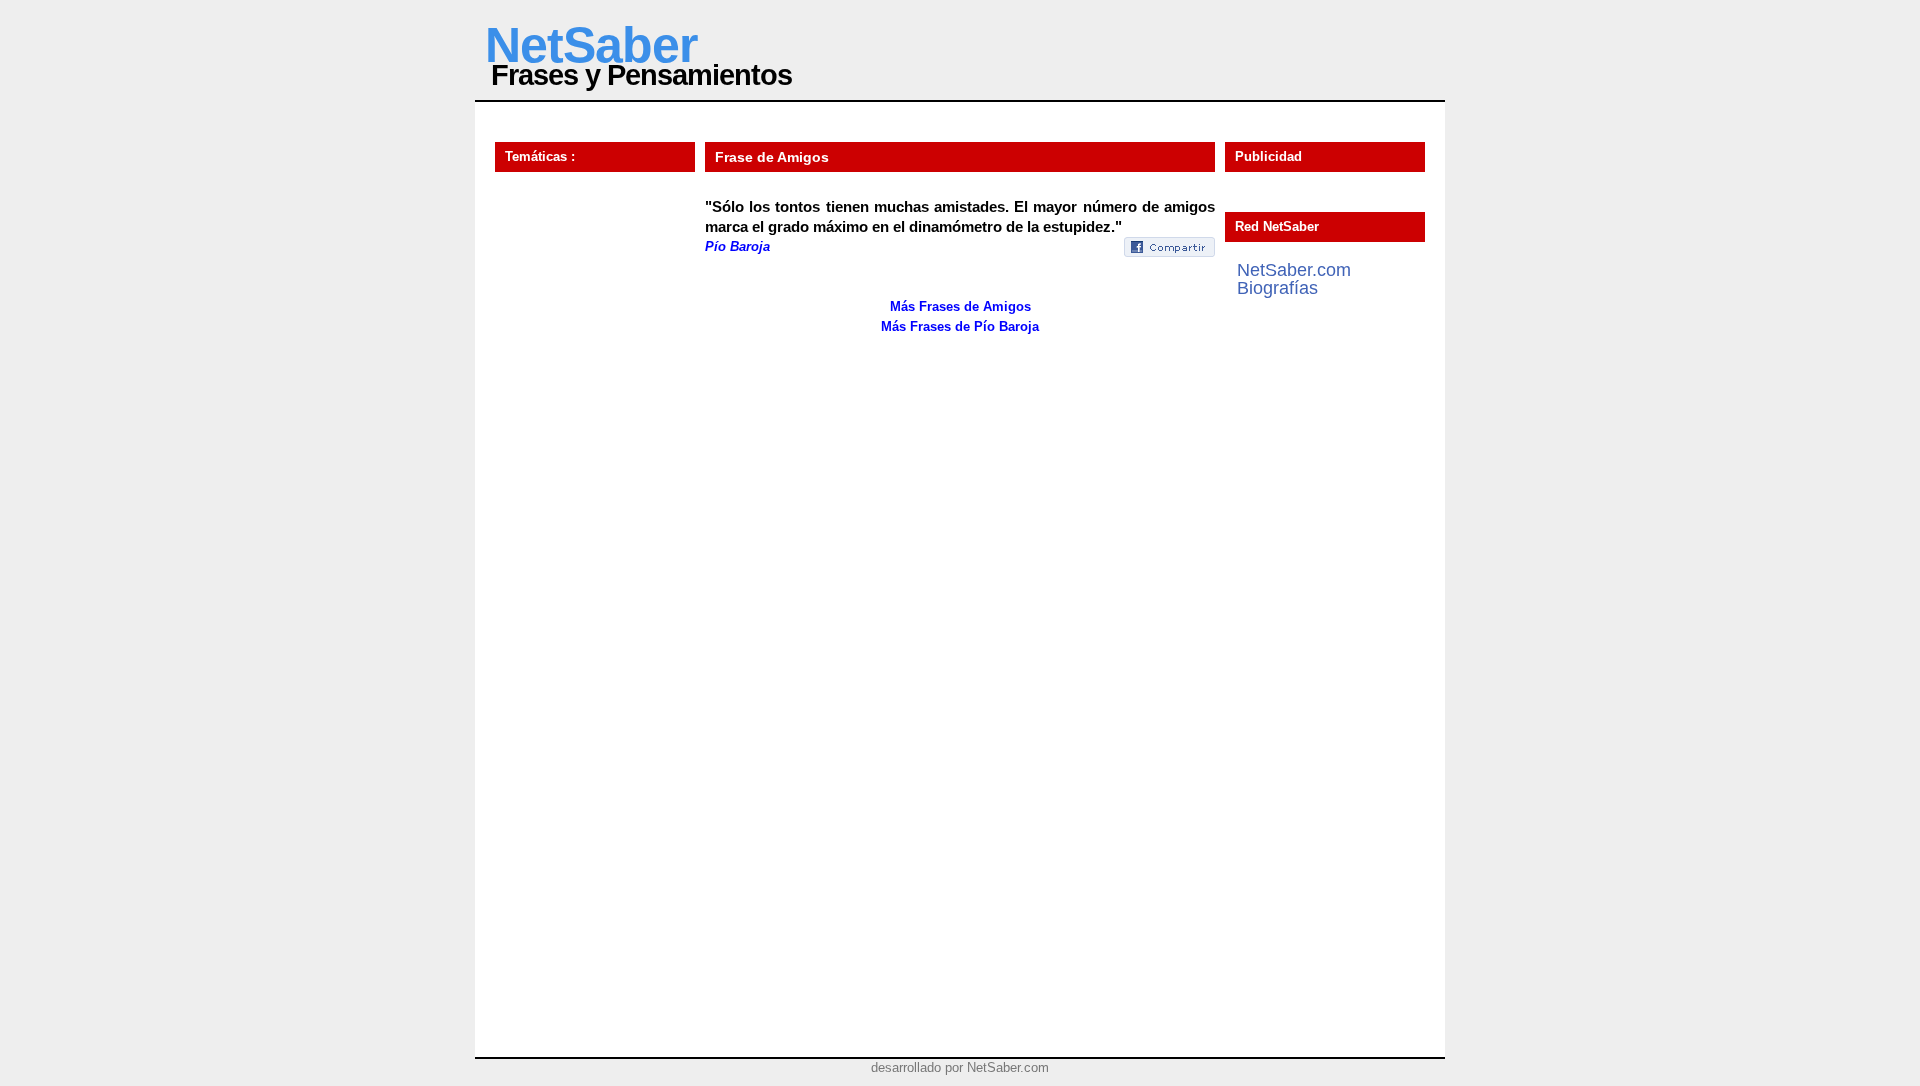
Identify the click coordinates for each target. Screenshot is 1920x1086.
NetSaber (591, 45)
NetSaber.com (1294, 270)
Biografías (1277, 288)
